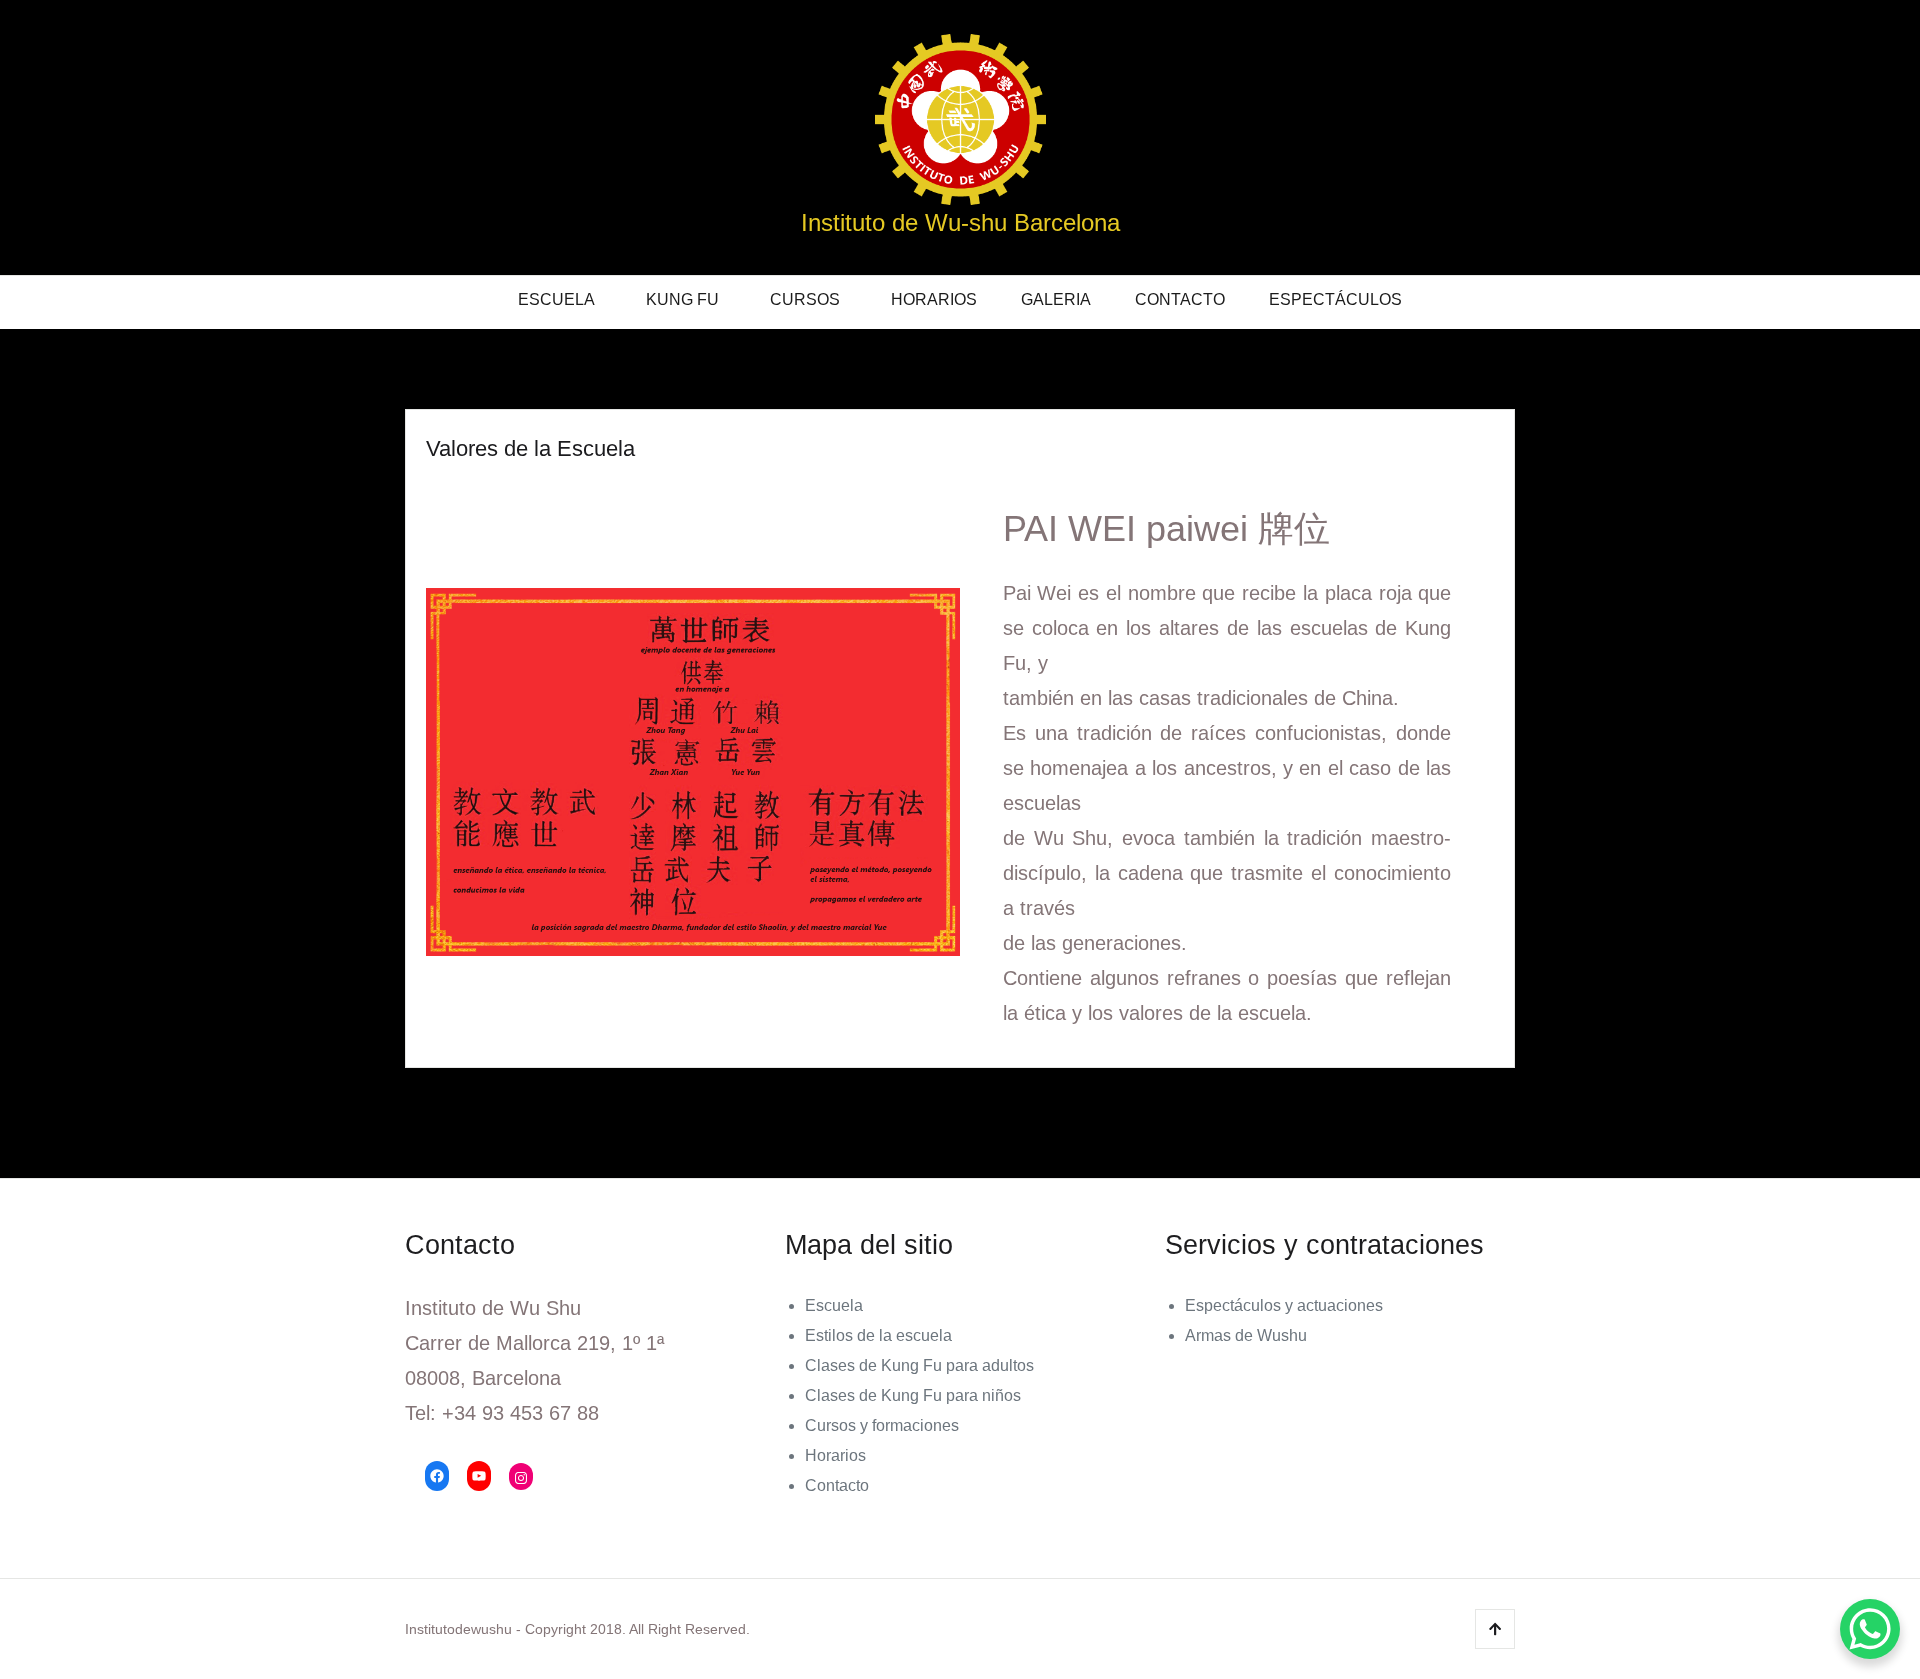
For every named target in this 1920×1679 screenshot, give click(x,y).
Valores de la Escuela (530, 448)
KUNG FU (682, 299)
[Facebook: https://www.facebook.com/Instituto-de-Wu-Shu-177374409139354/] (437, 1476)
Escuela (556, 299)
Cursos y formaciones (882, 1425)
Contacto (1180, 299)
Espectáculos (1335, 299)
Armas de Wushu (1246, 1335)
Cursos (805, 299)
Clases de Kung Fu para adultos (919, 1365)
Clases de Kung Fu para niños (913, 1395)
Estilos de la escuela (878, 1335)
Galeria (1056, 299)
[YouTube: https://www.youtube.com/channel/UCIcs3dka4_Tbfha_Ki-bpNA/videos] (479, 1476)
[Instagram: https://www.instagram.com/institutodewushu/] (521, 1478)
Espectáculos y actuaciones (1284, 1305)
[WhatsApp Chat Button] (1870, 1629)
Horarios (934, 299)
